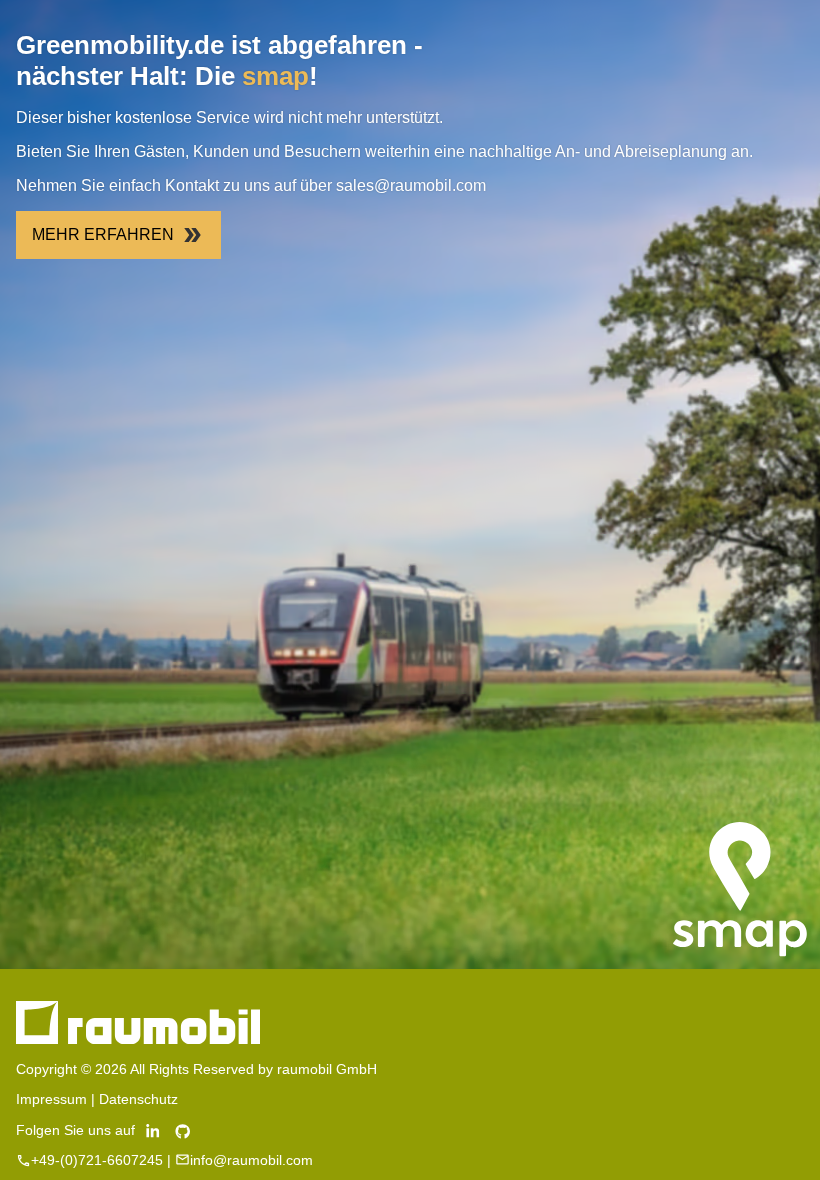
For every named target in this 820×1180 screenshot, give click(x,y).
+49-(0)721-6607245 (97, 1160)
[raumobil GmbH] (138, 1039)
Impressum (51, 1099)
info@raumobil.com (251, 1160)
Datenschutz (138, 1099)
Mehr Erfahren (103, 234)
